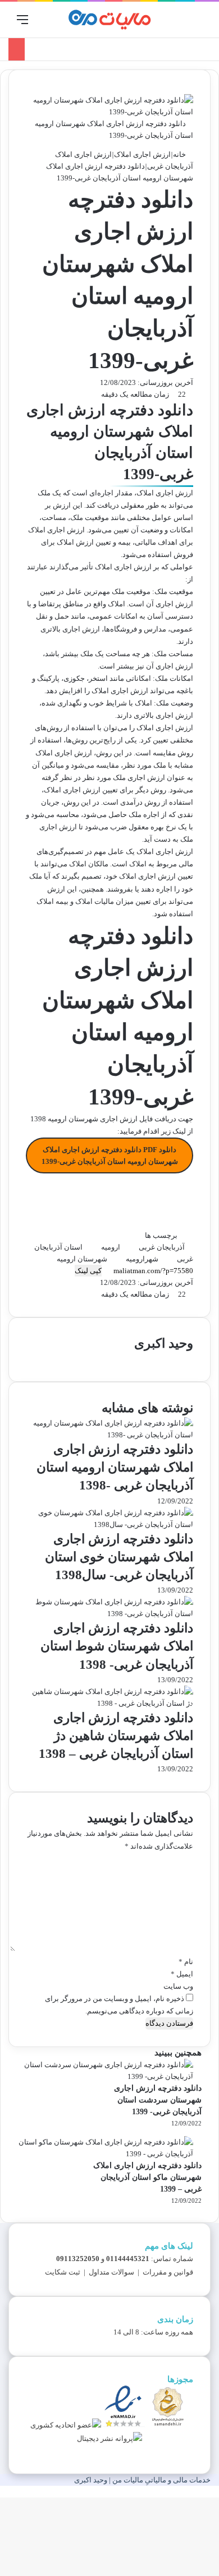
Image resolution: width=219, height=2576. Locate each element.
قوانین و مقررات (168, 2272)
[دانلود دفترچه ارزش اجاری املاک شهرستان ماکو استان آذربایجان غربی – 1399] (105, 2154)
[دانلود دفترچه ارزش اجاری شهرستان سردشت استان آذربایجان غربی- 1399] (105, 2076)
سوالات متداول (111, 2272)
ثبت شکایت (63, 2272)
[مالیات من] (109, 20)
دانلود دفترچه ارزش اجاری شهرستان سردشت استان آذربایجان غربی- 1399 (158, 2100)
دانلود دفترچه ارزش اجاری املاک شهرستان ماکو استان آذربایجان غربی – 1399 (147, 2177)
